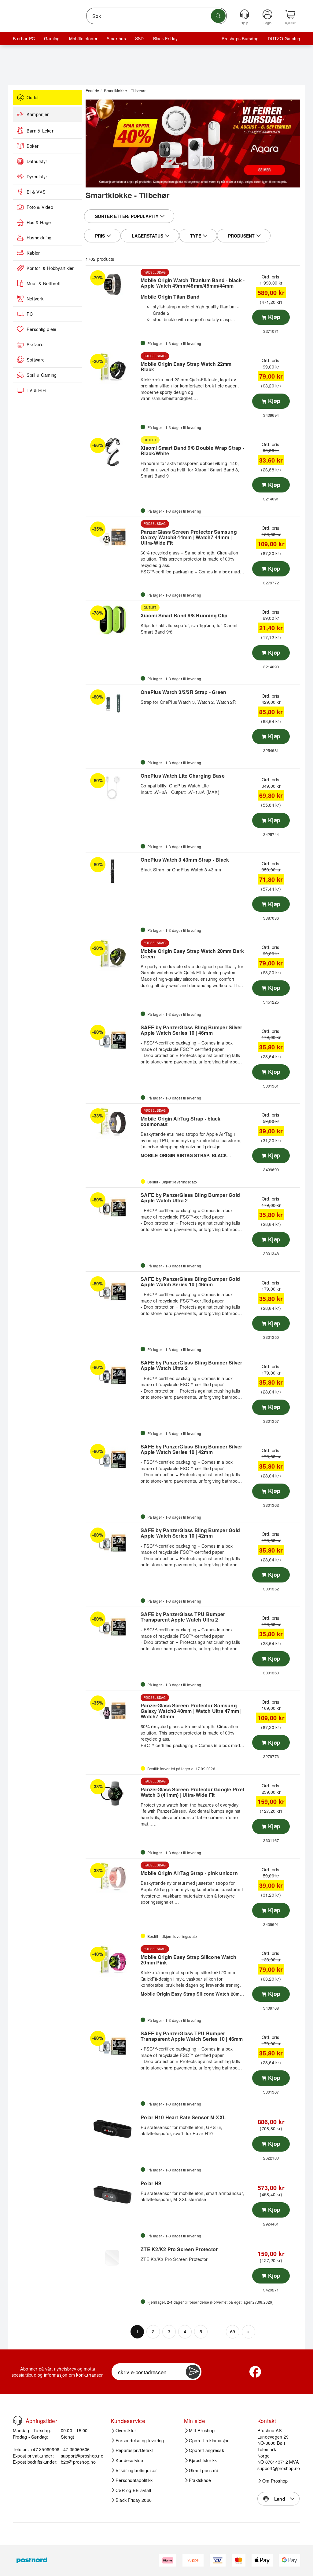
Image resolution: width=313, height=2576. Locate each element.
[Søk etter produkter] (218, 16)
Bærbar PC (24, 38)
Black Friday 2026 (134, 2500)
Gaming (52, 38)
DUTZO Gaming (284, 38)
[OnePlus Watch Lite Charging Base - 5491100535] (112, 787)
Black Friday (166, 38)
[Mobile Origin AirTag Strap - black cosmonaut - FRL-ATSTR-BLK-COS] (112, 1123)
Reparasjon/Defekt (134, 2450)
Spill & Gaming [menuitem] (42, 375)
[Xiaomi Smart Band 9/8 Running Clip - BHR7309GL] (112, 620)
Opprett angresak (206, 2450)
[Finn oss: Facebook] (255, 2372)
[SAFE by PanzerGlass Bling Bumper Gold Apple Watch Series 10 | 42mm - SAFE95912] (112, 1542)
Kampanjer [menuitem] (38, 114)
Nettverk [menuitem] (35, 299)
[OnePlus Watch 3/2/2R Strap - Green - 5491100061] (112, 704)
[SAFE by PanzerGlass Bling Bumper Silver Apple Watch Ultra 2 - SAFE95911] (112, 1374)
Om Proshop (275, 2481)
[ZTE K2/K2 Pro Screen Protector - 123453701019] (112, 2261)
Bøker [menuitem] (33, 146)
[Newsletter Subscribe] (193, 2372)
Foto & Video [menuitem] (40, 207)
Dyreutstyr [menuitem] (37, 176)
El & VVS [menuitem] (36, 192)
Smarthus (116, 38)
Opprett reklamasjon (209, 2440)
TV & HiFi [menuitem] (36, 390)
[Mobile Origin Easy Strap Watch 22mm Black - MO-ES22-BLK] (112, 368)
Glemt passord (204, 2470)
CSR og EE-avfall (133, 2490)
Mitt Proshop (202, 2430)
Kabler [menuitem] (33, 253)
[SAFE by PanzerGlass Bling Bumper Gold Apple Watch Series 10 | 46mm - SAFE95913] (112, 1291)
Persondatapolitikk (134, 2480)
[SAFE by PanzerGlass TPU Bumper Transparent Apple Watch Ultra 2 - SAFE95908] (112, 1626)
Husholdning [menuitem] (39, 238)
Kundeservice (129, 2460)
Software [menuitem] (36, 360)
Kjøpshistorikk (203, 2460)
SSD (140, 38)
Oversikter (126, 2430)
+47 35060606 (75, 2449)
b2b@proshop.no (78, 2462)
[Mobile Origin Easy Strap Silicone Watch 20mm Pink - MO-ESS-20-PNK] (112, 1961)
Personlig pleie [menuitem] (42, 329)
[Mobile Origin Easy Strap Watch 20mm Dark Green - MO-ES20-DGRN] (112, 955)
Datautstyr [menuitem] (37, 161)
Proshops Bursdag (240, 38)
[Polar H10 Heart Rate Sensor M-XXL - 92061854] (112, 2129)
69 (233, 2331)
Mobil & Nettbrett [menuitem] (44, 283)
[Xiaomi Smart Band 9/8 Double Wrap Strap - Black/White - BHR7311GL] (112, 452)
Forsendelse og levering (140, 2440)
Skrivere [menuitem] (35, 344)
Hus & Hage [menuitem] (39, 222)
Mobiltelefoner (83, 38)
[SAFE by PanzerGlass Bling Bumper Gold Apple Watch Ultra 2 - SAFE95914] (112, 1207)
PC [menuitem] (30, 314)
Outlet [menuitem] (33, 97)
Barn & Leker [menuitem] (40, 131)
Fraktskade (200, 2480)
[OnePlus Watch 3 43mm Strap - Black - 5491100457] (112, 871)
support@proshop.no (82, 2456)
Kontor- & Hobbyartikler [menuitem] (50, 268)
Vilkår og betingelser (136, 2470)
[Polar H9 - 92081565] (112, 2195)
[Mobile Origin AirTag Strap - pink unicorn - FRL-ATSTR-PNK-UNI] (112, 1877)
